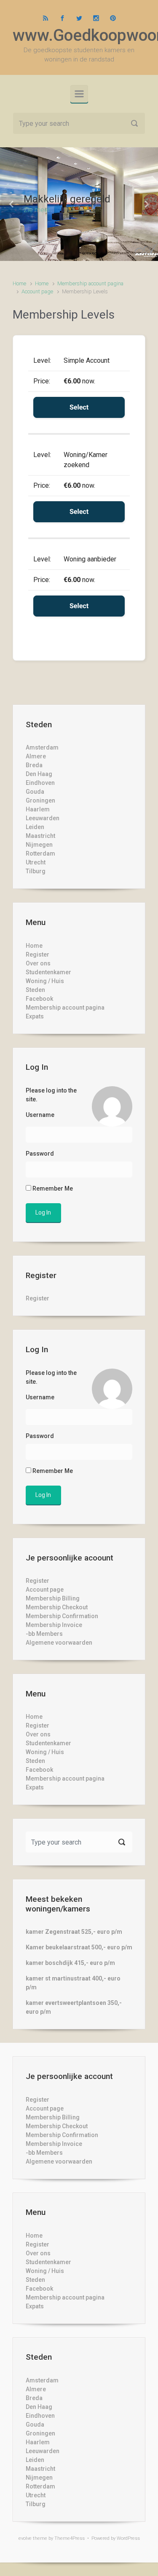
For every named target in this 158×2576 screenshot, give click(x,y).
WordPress (128, 2538)
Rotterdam (40, 853)
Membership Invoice (54, 1625)
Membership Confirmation (62, 1616)
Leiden (35, 827)
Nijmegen (39, 845)
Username (40, 1115)
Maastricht (40, 836)
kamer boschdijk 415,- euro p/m (70, 1963)
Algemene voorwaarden (59, 1643)
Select (79, 407)
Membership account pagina (90, 283)
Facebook (39, 999)
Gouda (35, 792)
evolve (25, 2538)
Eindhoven (40, 783)
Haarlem (38, 809)
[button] (12, 204)
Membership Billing (53, 1598)
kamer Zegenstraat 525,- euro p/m (74, 1932)
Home (19, 283)
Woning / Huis (45, 981)
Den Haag (39, 774)
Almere (36, 756)
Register (37, 954)
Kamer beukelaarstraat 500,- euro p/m (79, 1947)
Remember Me (52, 1188)
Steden (35, 990)
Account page (37, 291)
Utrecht (36, 862)
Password (40, 1154)
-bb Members (44, 1634)
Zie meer (37, 210)
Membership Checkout (57, 1607)
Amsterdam (42, 747)
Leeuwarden (43, 818)
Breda (34, 765)
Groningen (40, 800)
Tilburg (36, 871)
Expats (35, 1016)
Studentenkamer (48, 972)
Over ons (38, 963)
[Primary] (79, 94)
